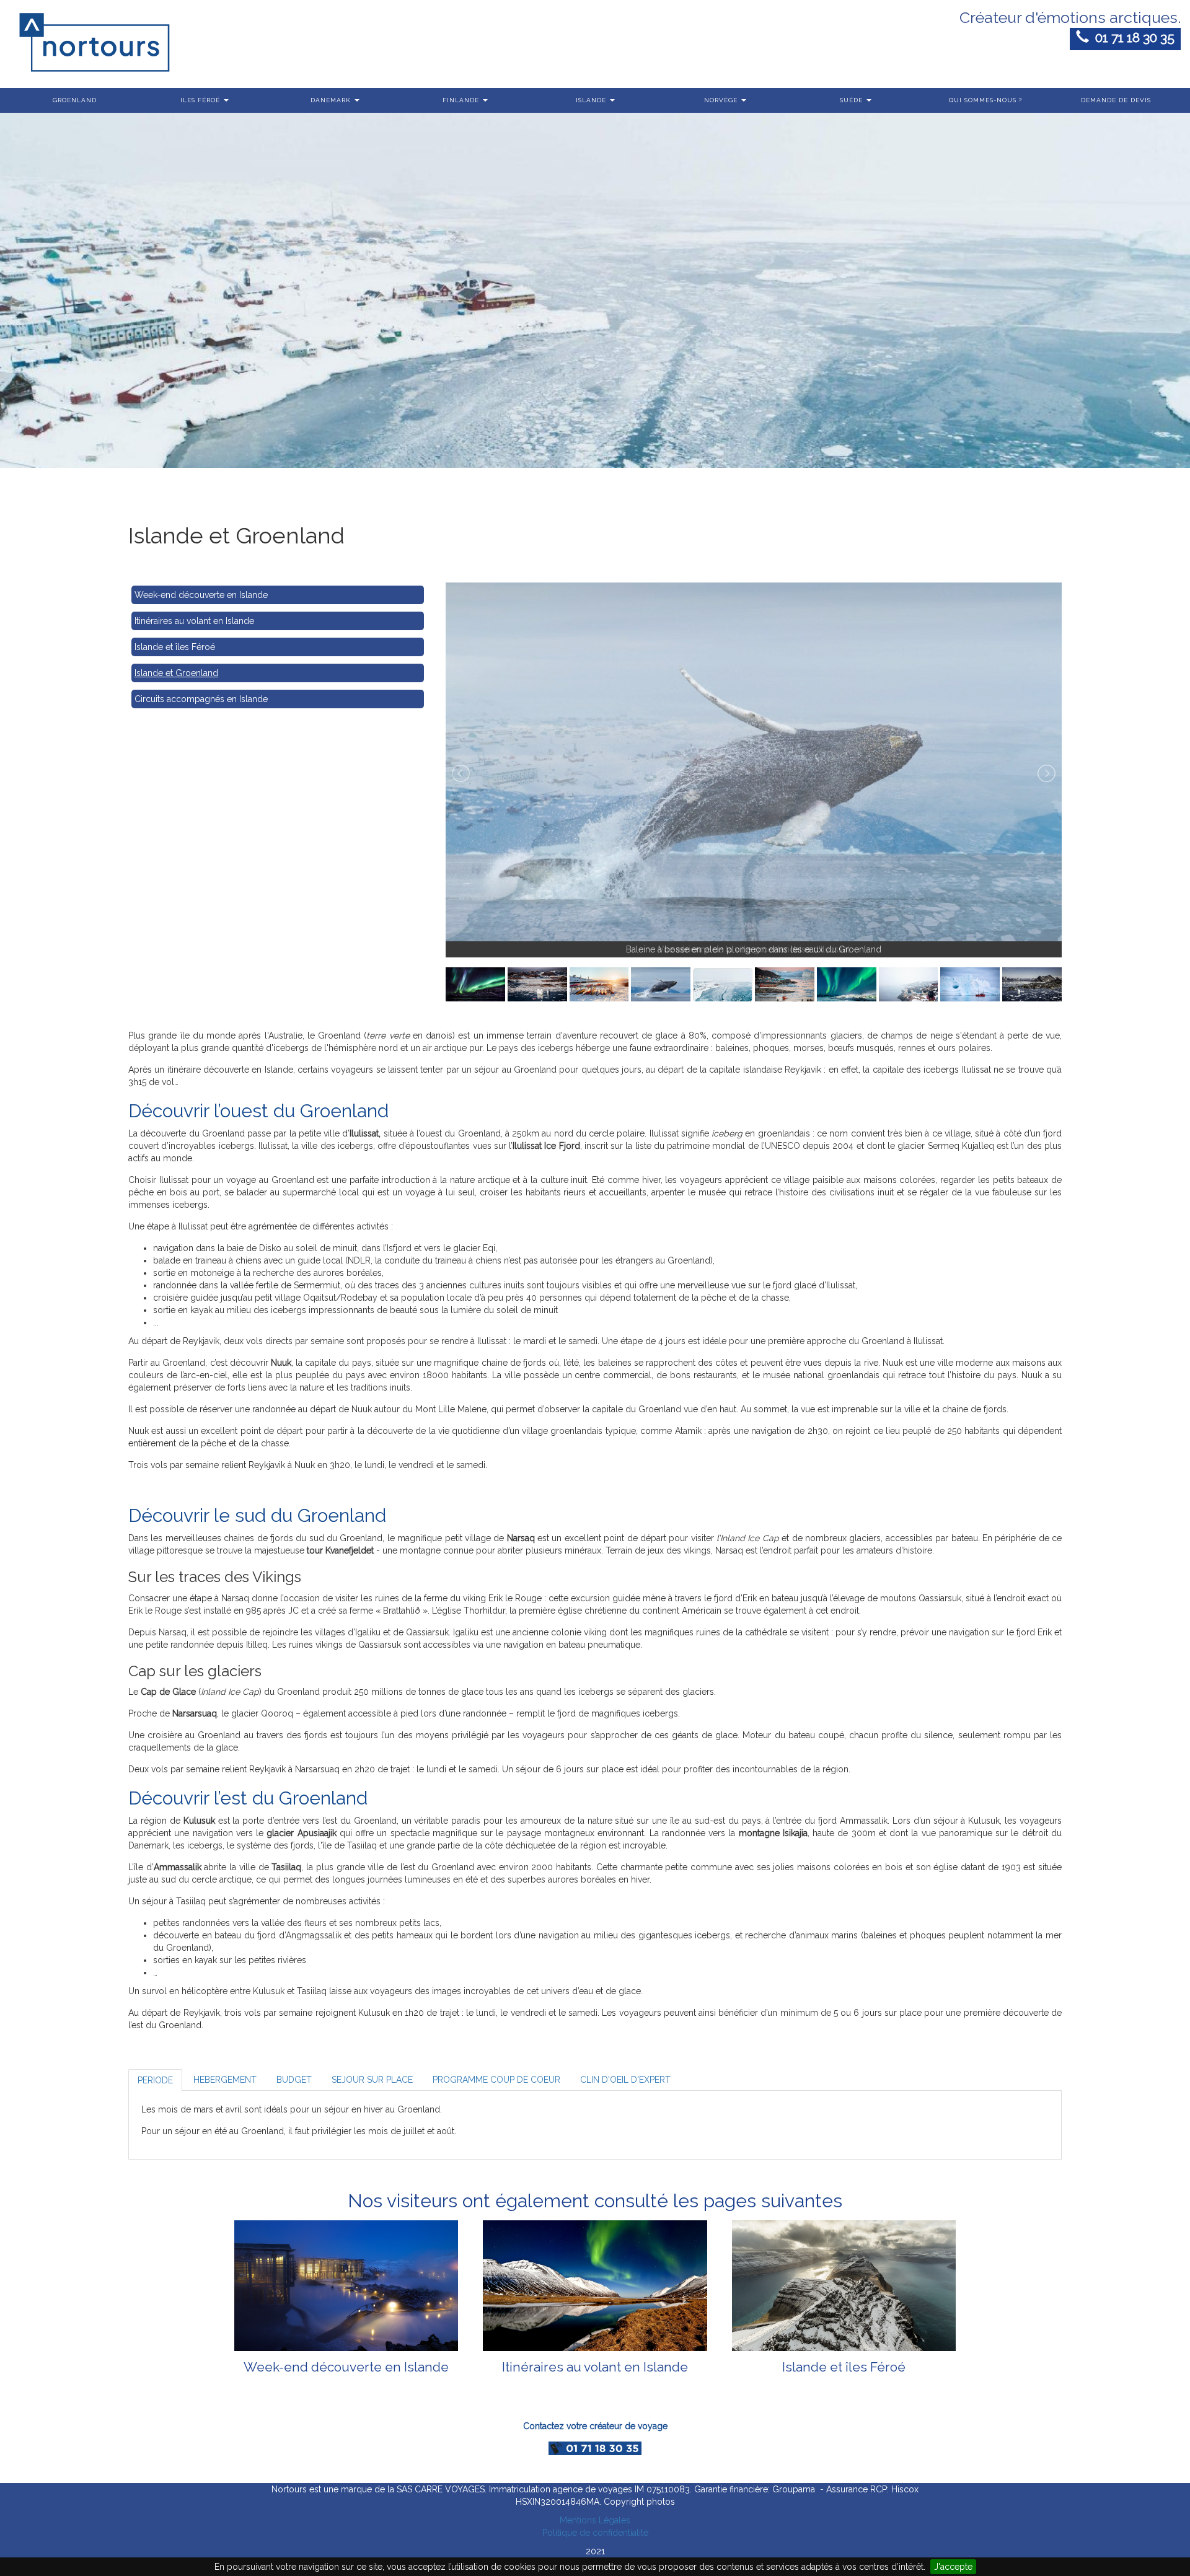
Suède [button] (853, 100)
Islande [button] (592, 100)
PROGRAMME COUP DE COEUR (496, 2080)
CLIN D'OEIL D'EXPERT (625, 2080)
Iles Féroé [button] (201, 100)
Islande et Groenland (176, 673)
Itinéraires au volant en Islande (194, 621)
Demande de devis (1116, 100)
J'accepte (953, 2567)
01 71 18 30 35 (1132, 37)
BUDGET (294, 2080)
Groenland (75, 100)
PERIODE (155, 2080)
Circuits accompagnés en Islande (201, 699)
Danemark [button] (332, 100)
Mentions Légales (595, 2520)
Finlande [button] (462, 100)
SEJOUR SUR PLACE (372, 2080)
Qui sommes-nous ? (985, 100)
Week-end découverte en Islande (201, 595)
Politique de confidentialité (595, 2533)
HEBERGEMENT (225, 2080)
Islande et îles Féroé (175, 647)
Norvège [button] (722, 100)
